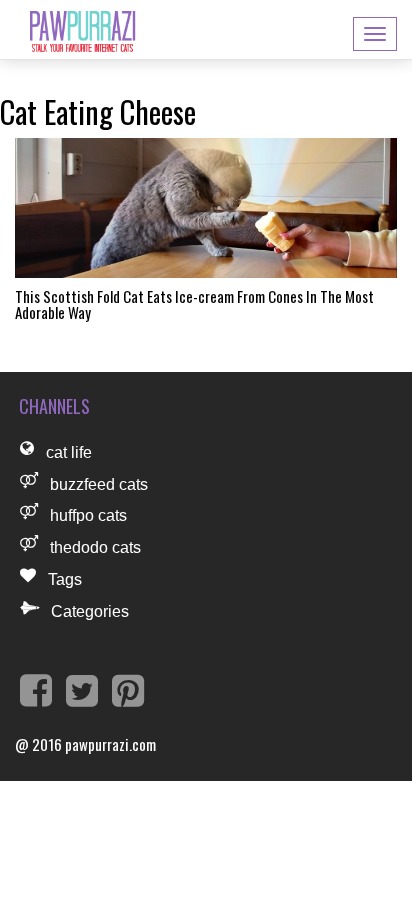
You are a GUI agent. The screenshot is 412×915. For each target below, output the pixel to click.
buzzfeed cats (99, 484)
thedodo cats (95, 547)
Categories (90, 611)
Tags (65, 579)
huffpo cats (88, 515)
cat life (69, 452)
